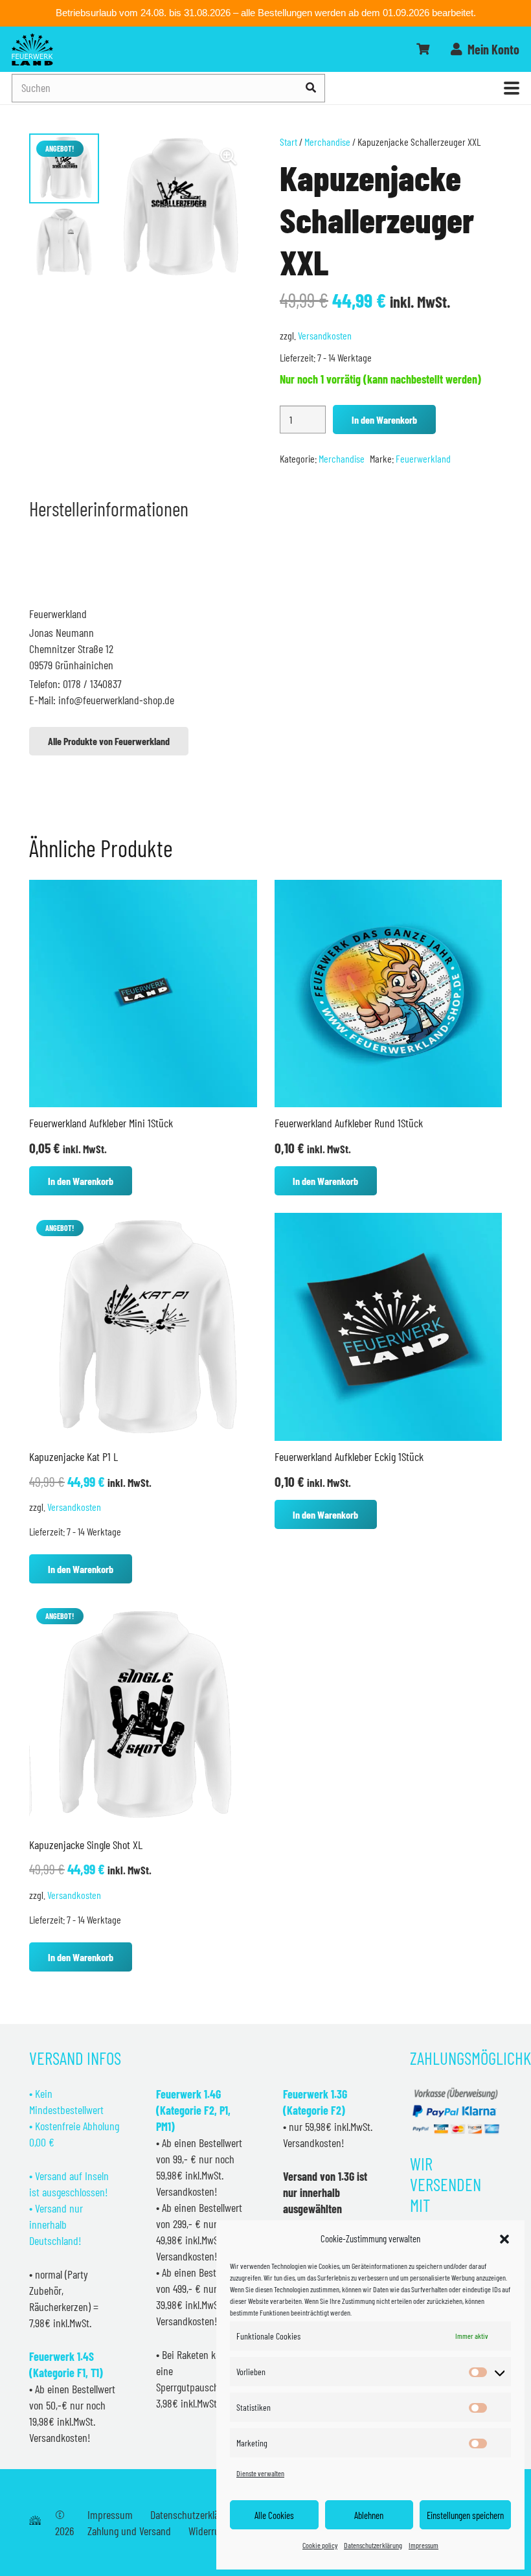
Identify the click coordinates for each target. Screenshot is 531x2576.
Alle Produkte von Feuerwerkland (109, 741)
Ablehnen (369, 2515)
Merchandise (327, 142)
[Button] (423, 49)
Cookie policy (320, 2545)
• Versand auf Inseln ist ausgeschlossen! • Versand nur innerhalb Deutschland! (69, 2208)
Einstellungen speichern (465, 2515)
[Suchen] (311, 88)
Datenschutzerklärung (373, 2545)
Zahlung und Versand (129, 2531)
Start (288, 142)
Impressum (424, 2545)
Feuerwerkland (423, 458)
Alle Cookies (274, 2515)
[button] (504, 2239)
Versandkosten (325, 335)
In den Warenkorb (384, 420)
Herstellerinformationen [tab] (109, 508)
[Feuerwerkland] (32, 49)
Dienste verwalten (260, 2473)
